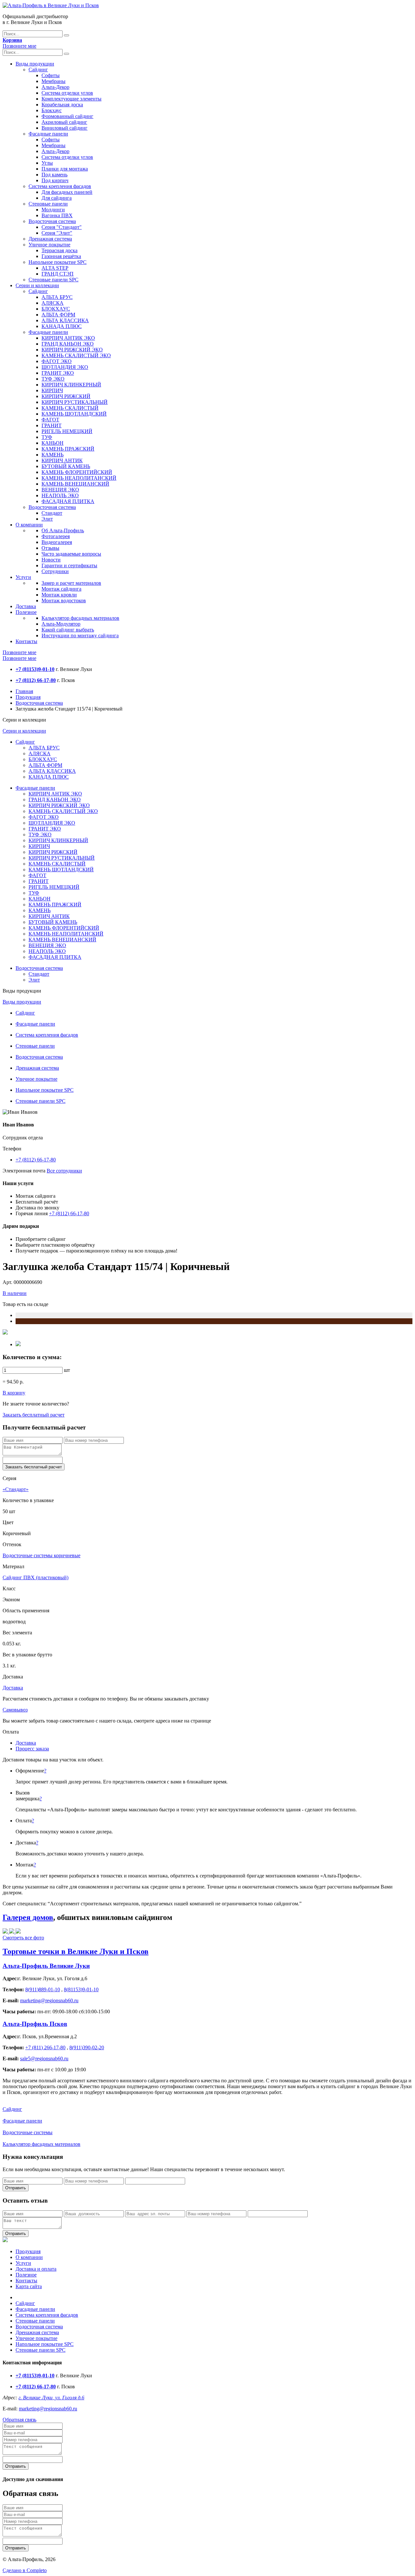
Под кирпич (55, 180)
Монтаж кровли (59, 595)
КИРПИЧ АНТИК (62, 460)
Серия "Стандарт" (62, 227)
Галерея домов (28, 1917)
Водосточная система (52, 221)
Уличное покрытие (49, 245)
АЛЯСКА (53, 303)
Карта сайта (29, 2286)
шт (67, 1370)
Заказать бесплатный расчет (34, 1415)
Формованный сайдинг (67, 116)
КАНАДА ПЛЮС (62, 326)
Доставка (26, 606)
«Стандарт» (16, 1489)
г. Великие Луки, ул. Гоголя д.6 (51, 2398)
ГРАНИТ (52, 425)
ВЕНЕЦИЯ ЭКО (60, 490)
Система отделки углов (67, 93)
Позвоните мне (19, 46)
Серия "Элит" (57, 233)
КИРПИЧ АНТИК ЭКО (68, 338)
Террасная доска (59, 250)
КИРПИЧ (52, 390)
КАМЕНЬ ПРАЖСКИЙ (68, 449)
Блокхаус (52, 110)
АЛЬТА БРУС (57, 297)
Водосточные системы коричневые (41, 1555)
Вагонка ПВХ (57, 215)
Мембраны (53, 81)
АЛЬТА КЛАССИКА (65, 320)
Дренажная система (50, 239)
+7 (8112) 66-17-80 (36, 1160)
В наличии (15, 1293)
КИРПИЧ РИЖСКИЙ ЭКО (72, 350)
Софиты (51, 75)
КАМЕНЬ (53, 455)
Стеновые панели (48, 204)
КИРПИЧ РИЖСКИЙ (66, 396)
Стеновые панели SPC (53, 280)
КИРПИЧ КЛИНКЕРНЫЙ (71, 385)
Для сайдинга (57, 198)
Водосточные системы (28, 2132)
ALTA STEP (55, 268)
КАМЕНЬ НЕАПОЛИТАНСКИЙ (79, 478)
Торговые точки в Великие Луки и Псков (76, 1951)
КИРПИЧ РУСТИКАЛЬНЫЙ (75, 402)
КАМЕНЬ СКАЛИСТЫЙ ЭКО (76, 355)
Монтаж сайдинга (61, 589)
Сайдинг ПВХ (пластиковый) (36, 1577)
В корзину (14, 1393)
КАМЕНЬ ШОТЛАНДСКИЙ (74, 414)
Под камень (54, 175)
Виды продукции (35, 64)
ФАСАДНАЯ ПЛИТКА (68, 501)
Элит (47, 519)
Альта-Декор (55, 87)
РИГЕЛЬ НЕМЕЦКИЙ (67, 431)
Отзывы (50, 548)
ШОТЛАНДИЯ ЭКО (65, 367)
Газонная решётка (61, 256)
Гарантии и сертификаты (69, 565)
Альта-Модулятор (61, 624)
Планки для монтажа (65, 169)
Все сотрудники (64, 1171)
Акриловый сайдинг (64, 122)
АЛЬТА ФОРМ (58, 315)
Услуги (23, 577)
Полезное (26, 612)
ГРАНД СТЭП (58, 274)
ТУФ (47, 437)
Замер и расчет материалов (71, 583)
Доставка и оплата (36, 2269)
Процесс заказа (32, 1749)
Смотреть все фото (23, 1938)
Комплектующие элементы (71, 99)
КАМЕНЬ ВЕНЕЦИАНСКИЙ (75, 484)
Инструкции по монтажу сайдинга (80, 635)
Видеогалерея (57, 542)
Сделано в (25, 2570)
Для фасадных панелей (67, 192)
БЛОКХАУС (56, 309)
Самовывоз (15, 1710)
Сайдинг (38, 70)
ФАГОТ (50, 420)
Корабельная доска (62, 105)
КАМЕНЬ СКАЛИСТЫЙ (70, 408)
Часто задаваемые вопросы (71, 554)
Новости (51, 560)
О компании (29, 525)
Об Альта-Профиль (63, 530)
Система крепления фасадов (60, 186)
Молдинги (53, 210)
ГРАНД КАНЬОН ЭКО (68, 344)
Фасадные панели (48, 134)
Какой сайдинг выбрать (68, 630)
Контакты (26, 641)
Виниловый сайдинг (65, 128)
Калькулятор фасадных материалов (80, 618)
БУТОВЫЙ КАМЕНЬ (66, 466)
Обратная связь (19, 2420)
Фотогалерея (56, 536)
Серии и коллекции (37, 285)
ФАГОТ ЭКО (57, 361)
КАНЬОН (53, 443)
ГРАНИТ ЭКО (58, 373)
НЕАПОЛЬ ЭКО (60, 495)
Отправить (16, 2188)
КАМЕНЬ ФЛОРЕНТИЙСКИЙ (77, 472)
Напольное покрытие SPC (58, 262)
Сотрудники (55, 571)
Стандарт (52, 513)
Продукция (28, 697)
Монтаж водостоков (64, 600)
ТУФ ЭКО (53, 379)
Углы (47, 163)
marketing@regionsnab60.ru (48, 2409)
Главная (24, 691)
